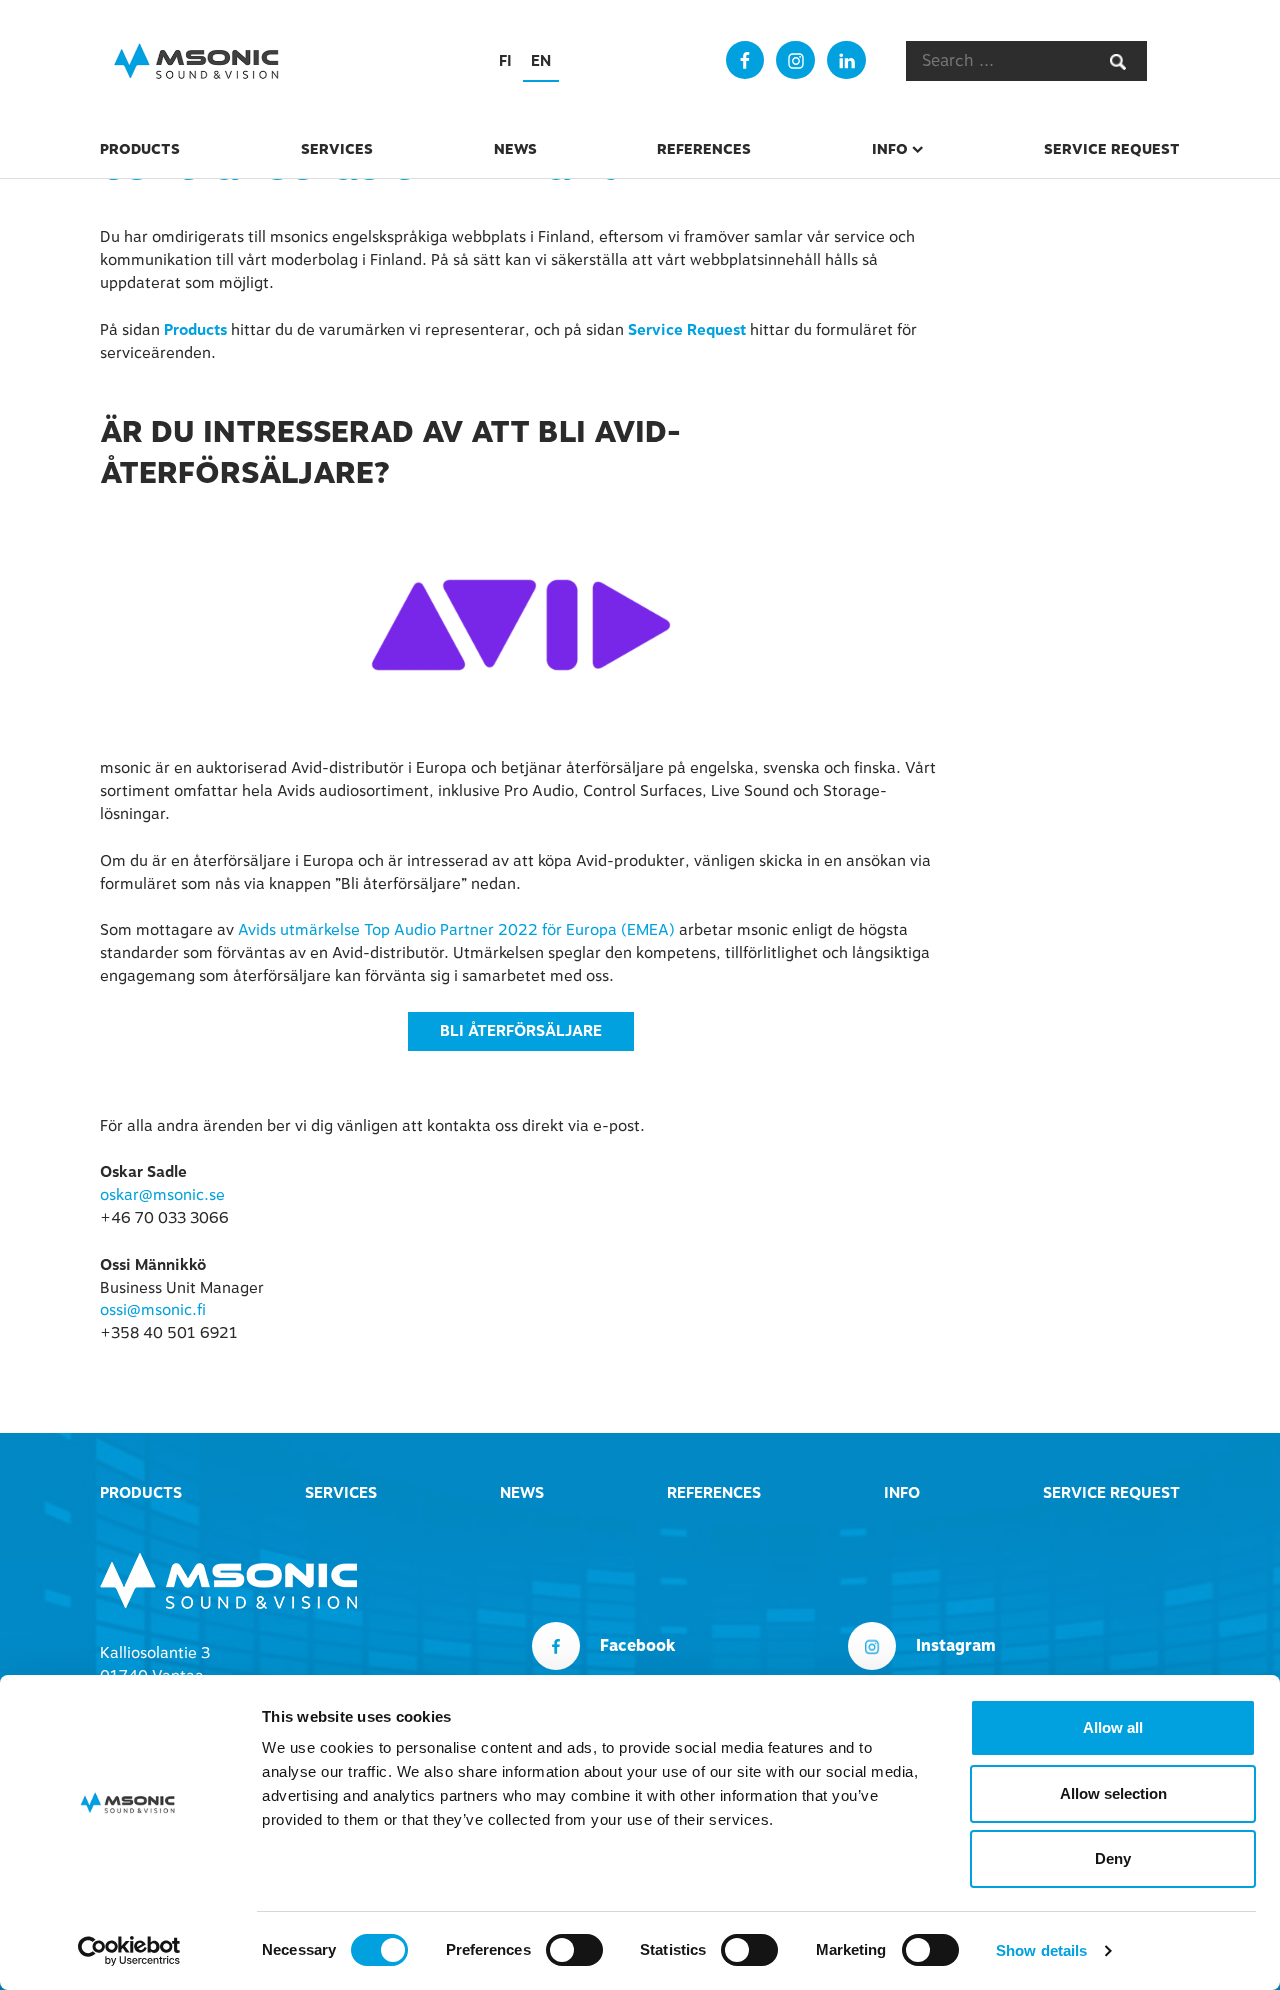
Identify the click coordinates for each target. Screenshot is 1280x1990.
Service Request (1112, 149)
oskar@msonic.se (162, 1195)
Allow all (1113, 1727)
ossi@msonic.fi (153, 1310)
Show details (1041, 1950)
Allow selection (1113, 1793)
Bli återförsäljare (521, 1031)
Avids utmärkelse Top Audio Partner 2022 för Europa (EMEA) (456, 930)
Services (337, 149)
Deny (1113, 1858)
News (515, 149)
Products (140, 149)
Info (890, 149)
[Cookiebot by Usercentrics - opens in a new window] (129, 1951)
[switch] (574, 1950)
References (704, 149)
